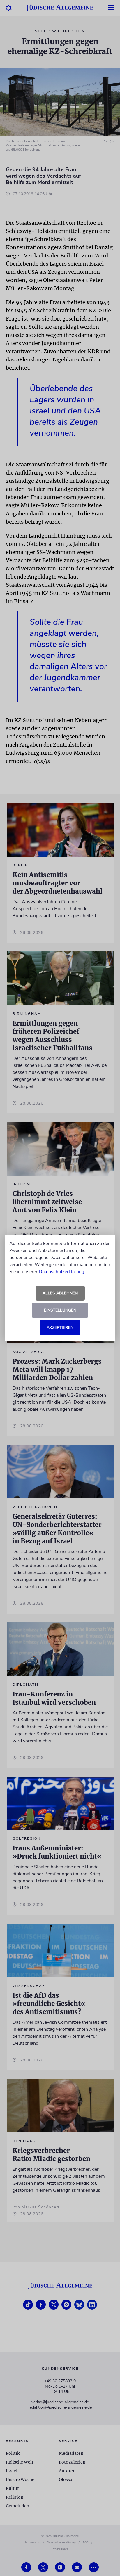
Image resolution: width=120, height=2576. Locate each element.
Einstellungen (60, 1310)
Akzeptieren (60, 1328)
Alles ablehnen (60, 1293)
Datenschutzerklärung (61, 1272)
